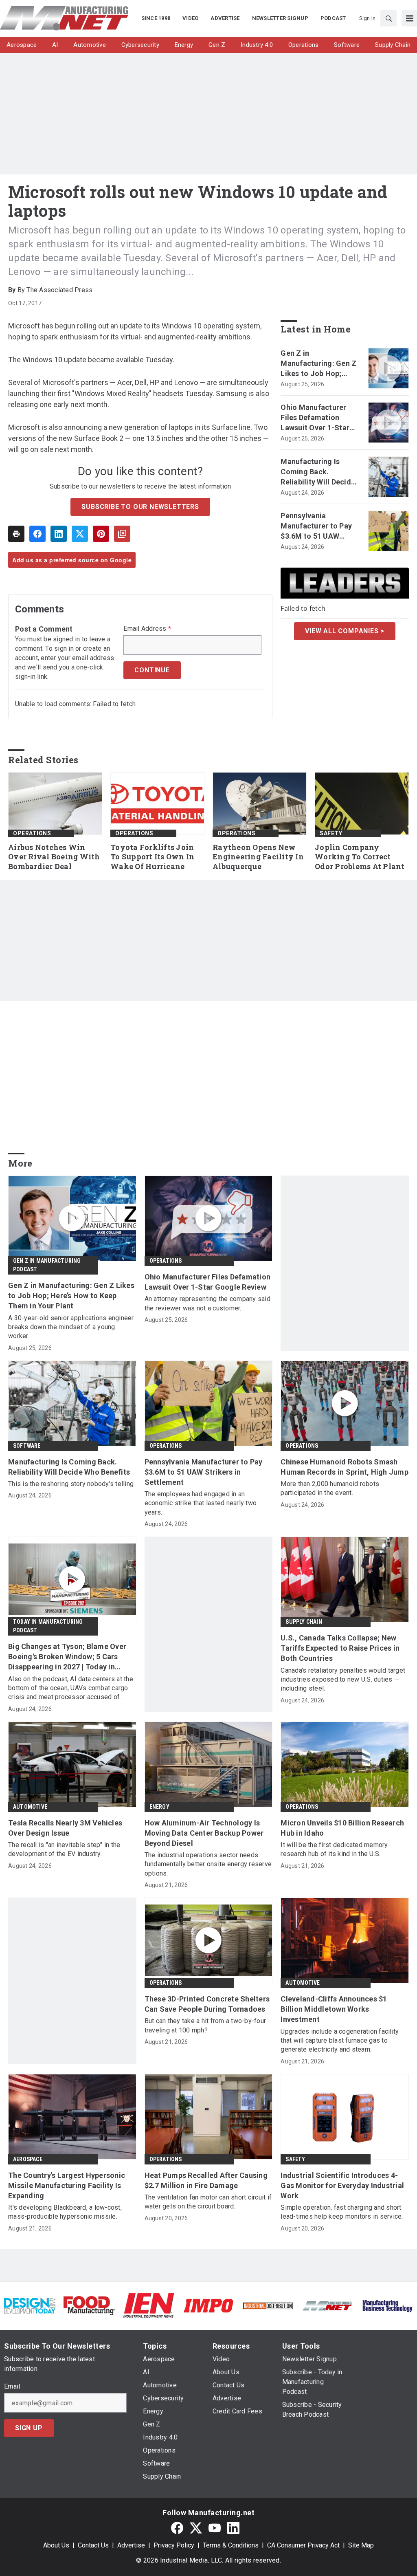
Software (27, 1446)
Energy (159, 1807)
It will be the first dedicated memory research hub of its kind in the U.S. (334, 1849)
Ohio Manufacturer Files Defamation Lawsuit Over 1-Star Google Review (315, 418)
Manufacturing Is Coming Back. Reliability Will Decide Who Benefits (318, 472)
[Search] (388, 18)
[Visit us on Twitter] (196, 2528)
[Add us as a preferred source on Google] (122, 534)
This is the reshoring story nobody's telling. (71, 1484)
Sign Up (29, 2428)
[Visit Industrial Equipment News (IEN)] (149, 2305)
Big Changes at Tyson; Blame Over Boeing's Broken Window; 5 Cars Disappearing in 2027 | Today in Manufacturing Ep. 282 (67, 1657)
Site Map (361, 2545)
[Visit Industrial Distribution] (268, 2305)
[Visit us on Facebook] (177, 2528)
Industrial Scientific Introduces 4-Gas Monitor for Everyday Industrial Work (342, 2185)
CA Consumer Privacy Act (303, 2545)
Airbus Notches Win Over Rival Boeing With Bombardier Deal (54, 857)
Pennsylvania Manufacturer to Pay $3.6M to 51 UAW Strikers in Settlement (319, 526)
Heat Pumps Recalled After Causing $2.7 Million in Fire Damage (206, 2180)
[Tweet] (80, 534)
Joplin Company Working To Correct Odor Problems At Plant (360, 857)
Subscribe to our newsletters (140, 507)
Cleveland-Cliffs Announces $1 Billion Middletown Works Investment (334, 2009)
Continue (152, 670)
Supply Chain (304, 1622)
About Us (56, 2545)
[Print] (16, 534)
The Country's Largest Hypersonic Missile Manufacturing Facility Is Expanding (67, 2185)
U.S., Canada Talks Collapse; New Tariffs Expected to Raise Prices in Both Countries (340, 1648)
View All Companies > (345, 631)
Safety (331, 833)
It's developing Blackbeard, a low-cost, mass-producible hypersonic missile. (65, 2212)
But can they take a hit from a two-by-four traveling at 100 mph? (205, 2025)
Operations (32, 833)
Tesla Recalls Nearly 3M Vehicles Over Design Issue (65, 1828)
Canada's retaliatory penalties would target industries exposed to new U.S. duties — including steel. (343, 1680)
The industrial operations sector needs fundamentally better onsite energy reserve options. (208, 1864)
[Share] (37, 534)
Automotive (30, 1807)
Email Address (147, 629)
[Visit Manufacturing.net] (327, 2305)
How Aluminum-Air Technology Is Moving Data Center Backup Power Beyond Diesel (204, 1833)
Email (12, 2387)
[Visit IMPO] (208, 2305)
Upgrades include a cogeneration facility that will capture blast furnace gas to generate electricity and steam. (340, 2041)
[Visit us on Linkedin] (233, 2528)
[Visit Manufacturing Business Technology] (387, 2305)
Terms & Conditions (231, 2545)
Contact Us (93, 2545)
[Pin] (101, 534)
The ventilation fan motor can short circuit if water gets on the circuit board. (208, 2202)
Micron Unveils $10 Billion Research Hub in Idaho (342, 1828)
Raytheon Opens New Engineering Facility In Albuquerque (258, 857)
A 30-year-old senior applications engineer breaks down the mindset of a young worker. (71, 1327)
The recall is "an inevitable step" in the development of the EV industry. (64, 1849)
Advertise (131, 2545)
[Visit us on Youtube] (215, 2528)
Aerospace (28, 2159)
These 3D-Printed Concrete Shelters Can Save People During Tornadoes (207, 2004)
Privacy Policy (174, 2545)
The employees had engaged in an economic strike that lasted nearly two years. (201, 1503)
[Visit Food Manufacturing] (89, 2305)
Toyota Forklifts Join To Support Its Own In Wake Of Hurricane (152, 857)
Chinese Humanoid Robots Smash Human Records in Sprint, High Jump (345, 1467)
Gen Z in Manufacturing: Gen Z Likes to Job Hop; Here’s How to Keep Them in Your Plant (318, 364)
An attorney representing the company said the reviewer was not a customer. (207, 1303)
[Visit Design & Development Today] (30, 2305)
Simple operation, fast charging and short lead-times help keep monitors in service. (342, 2212)
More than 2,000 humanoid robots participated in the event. (330, 1488)
